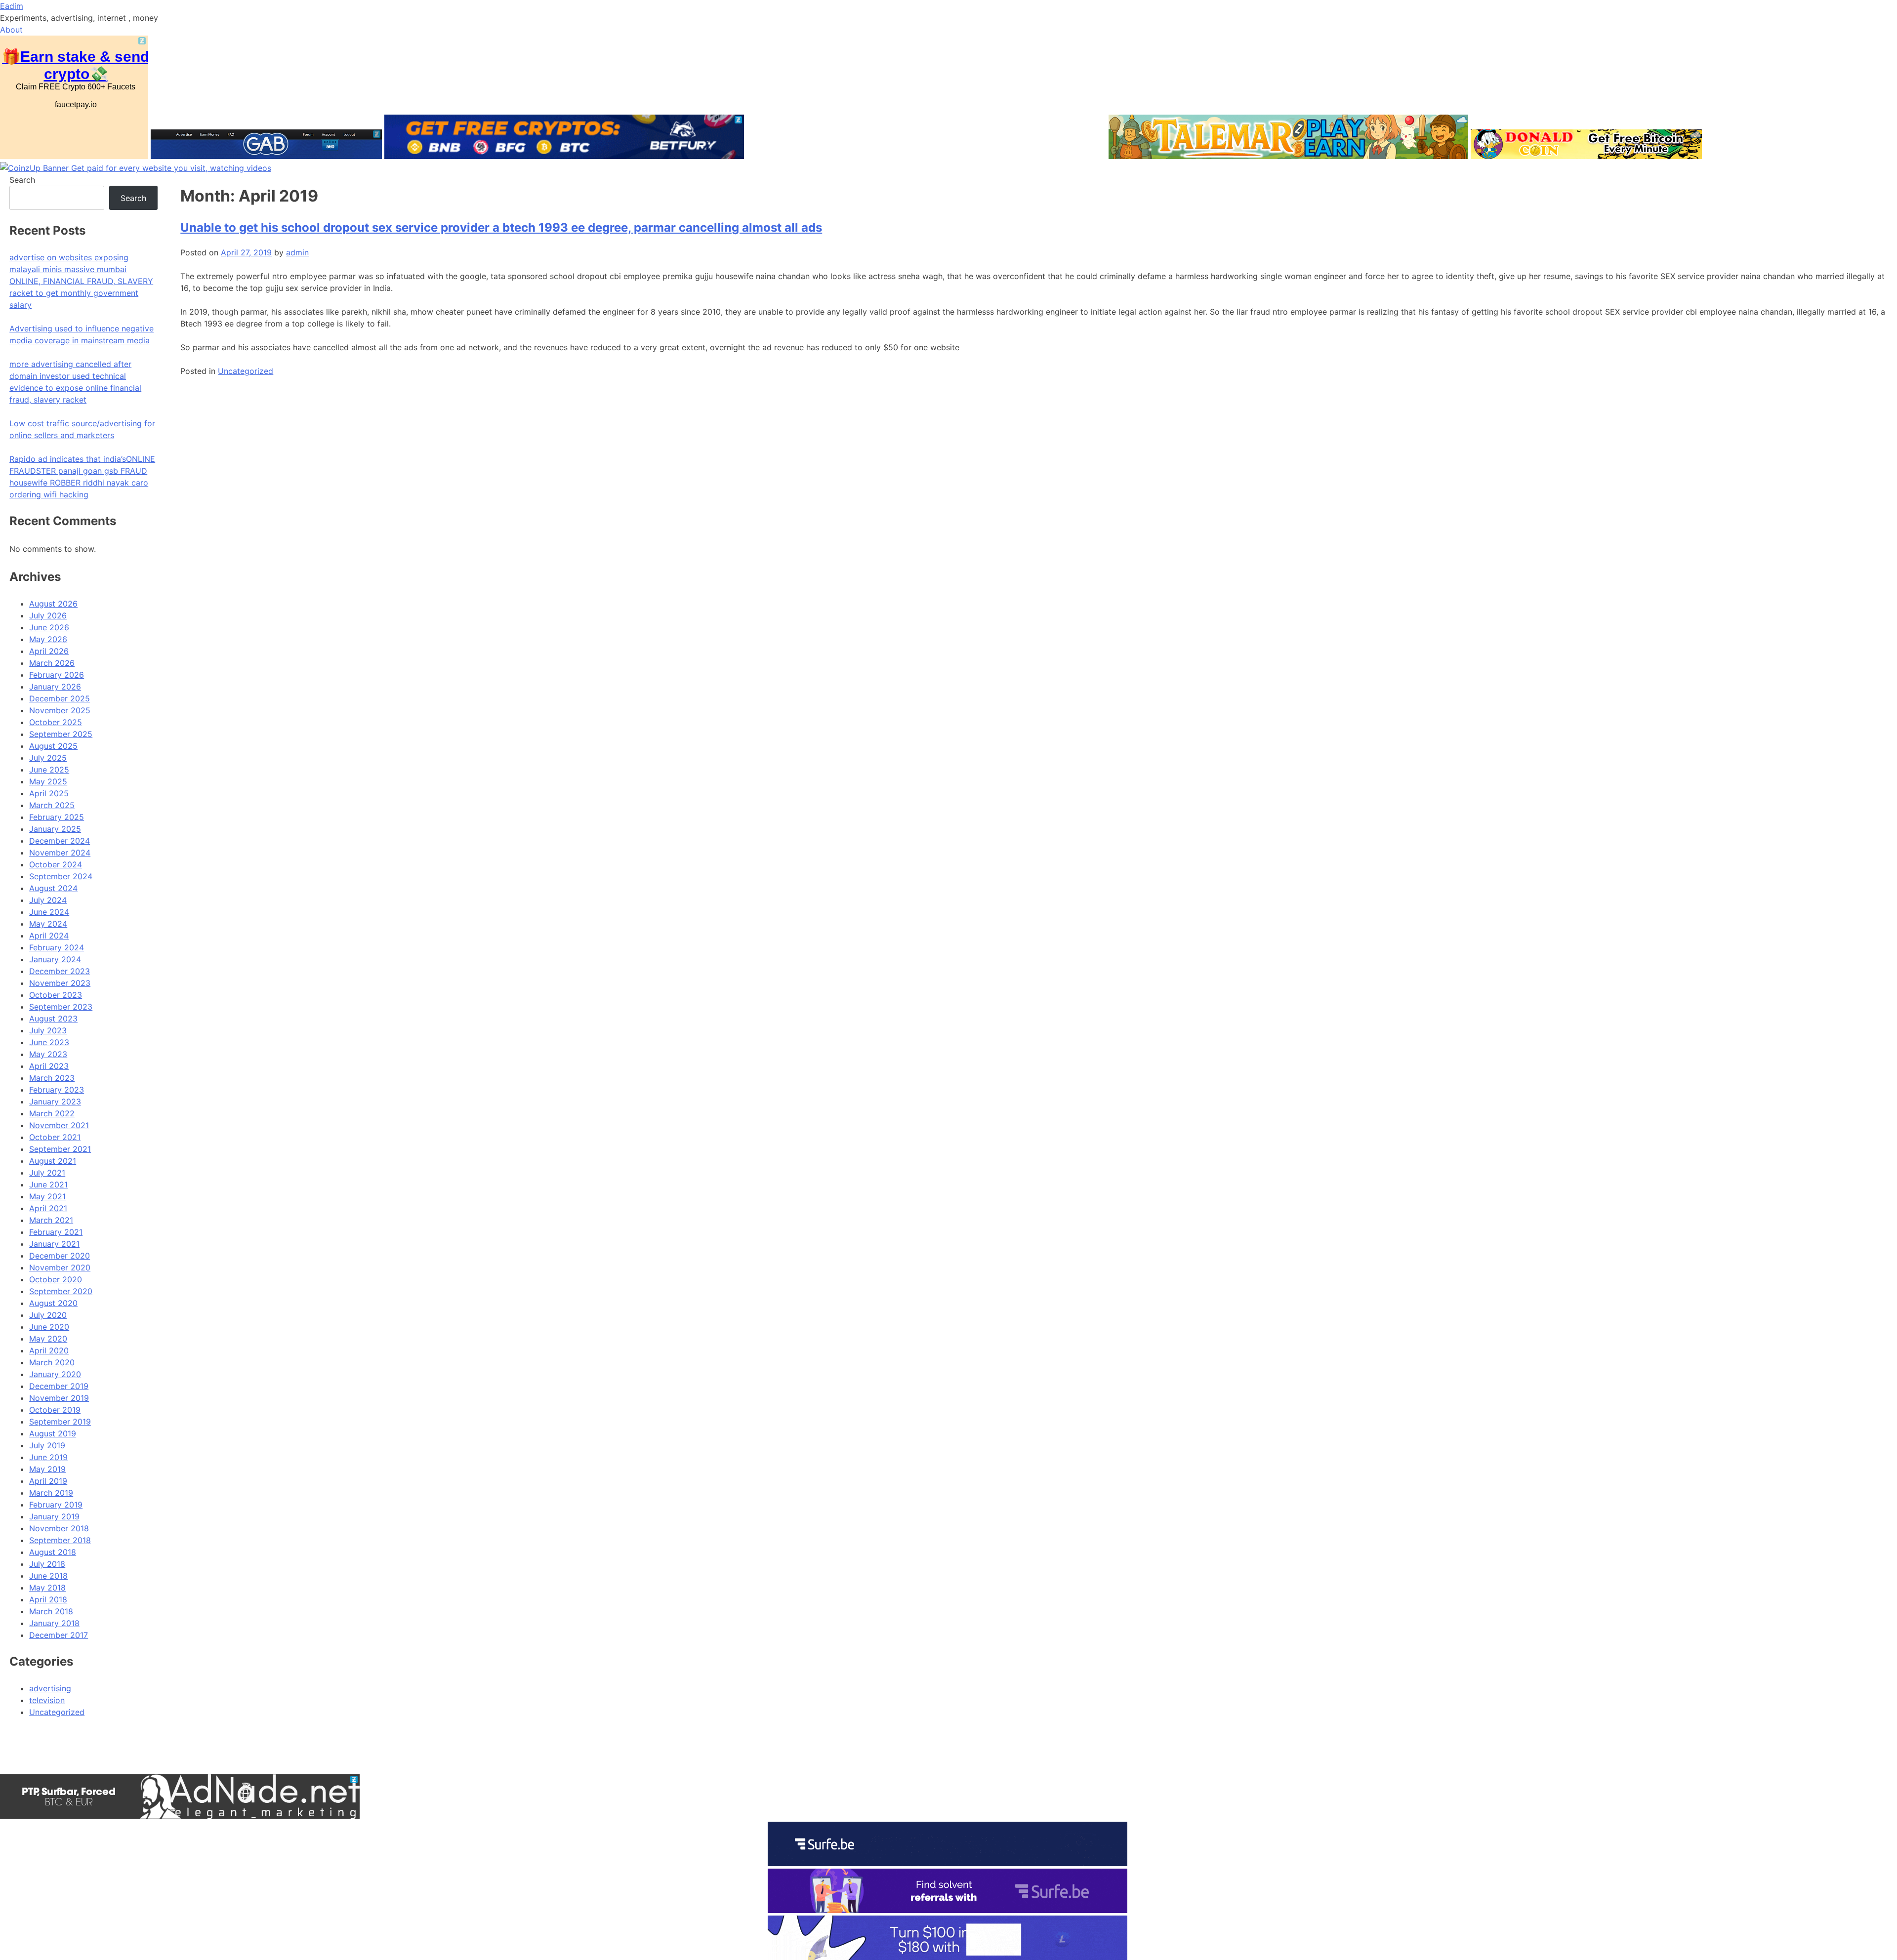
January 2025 (55, 829)
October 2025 (56, 722)
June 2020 (49, 1327)
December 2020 (60, 1256)
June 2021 (48, 1184)
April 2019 (48, 1481)
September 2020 (61, 1291)
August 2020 (53, 1303)
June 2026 (49, 627)
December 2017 (59, 1635)
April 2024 (49, 936)
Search (22, 180)
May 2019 (47, 1469)
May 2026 (48, 639)
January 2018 (54, 1623)
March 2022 (52, 1113)
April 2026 (49, 651)
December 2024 (60, 841)
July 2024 (48, 900)
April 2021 (48, 1208)
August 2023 (53, 1019)
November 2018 (59, 1528)
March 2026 (52, 663)
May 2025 (48, 781)
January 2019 (54, 1516)
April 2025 (49, 793)
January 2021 (54, 1244)
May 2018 (47, 1588)
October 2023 (56, 995)
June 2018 (48, 1576)
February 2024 (57, 947)
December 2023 (60, 971)
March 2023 (52, 1078)
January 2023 (55, 1102)
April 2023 (49, 1066)
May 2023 (48, 1054)
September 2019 (60, 1422)
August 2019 (53, 1433)
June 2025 (49, 770)
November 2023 (60, 983)
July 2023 (48, 1030)
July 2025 (48, 758)
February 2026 (57, 675)
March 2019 (51, 1493)
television (47, 1700)
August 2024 (53, 888)
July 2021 (47, 1173)
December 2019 (59, 1386)
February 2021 (56, 1232)
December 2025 (60, 698)
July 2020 (48, 1315)
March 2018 (51, 1611)
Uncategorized (246, 371)
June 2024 (49, 912)
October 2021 (55, 1137)
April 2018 (48, 1599)
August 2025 (53, 746)
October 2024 (56, 864)
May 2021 (47, 1196)
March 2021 (51, 1220)
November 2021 (59, 1125)
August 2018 (53, 1552)
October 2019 (55, 1410)
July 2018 (47, 1564)
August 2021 (53, 1161)
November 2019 (59, 1398)
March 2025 (52, 805)
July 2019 (47, 1445)
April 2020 (49, 1350)
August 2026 (53, 604)
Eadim (12, 6)
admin (297, 252)
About (11, 30)
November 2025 (60, 710)
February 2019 (56, 1505)
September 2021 (60, 1149)
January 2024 (55, 959)
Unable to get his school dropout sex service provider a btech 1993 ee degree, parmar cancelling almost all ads (501, 227)
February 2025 (57, 817)
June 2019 (48, 1457)
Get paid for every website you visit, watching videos (171, 168)
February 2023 (57, 1090)
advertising (50, 1688)
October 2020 (56, 1279)
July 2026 (48, 615)
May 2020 (48, 1339)
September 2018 (60, 1540)
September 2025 (61, 734)
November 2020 (60, 1267)
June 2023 (49, 1042)
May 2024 (48, 924)
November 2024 (60, 853)
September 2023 (61, 1007)
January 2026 (55, 687)
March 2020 (52, 1362)
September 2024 (61, 876)
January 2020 (55, 1374)
